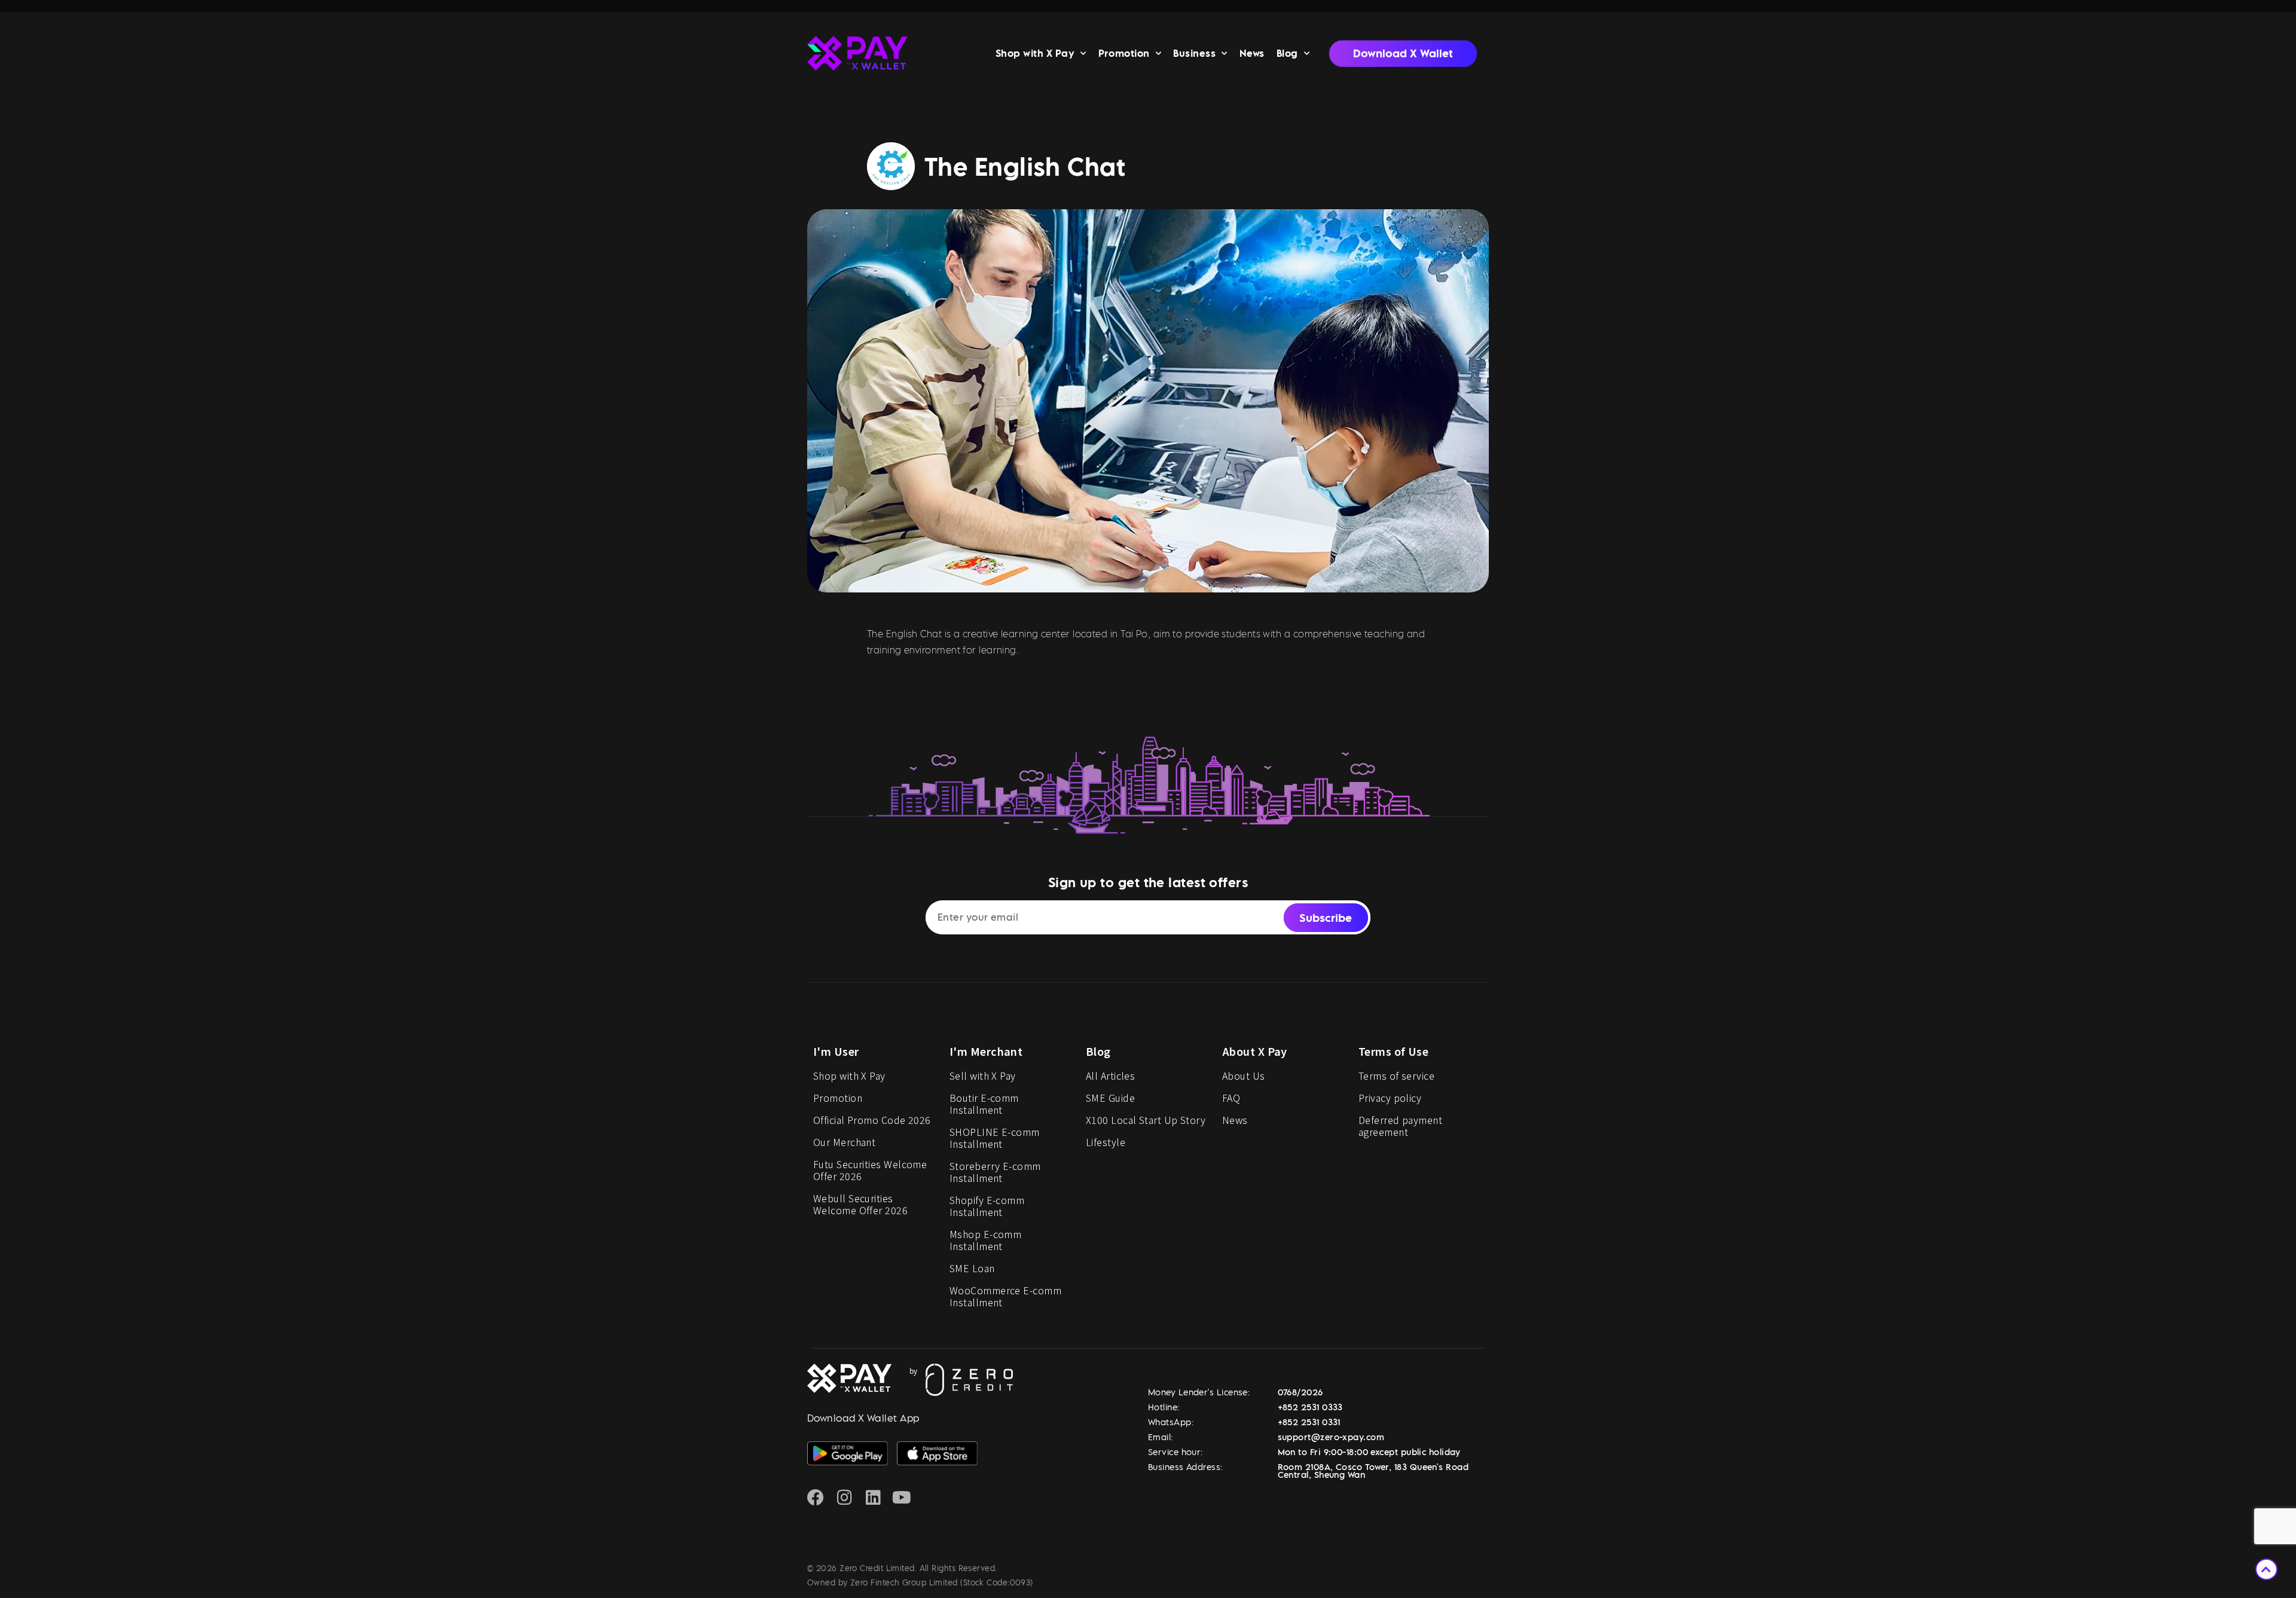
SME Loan (972, 1268)
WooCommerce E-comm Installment (1005, 1296)
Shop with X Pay (1035, 53)
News (1252, 53)
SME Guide (1110, 1098)
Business (1194, 53)
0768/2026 (1300, 1392)
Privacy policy (1390, 1098)
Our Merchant (844, 1142)
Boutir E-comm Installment (984, 1104)
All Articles (1110, 1075)
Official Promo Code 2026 (872, 1120)
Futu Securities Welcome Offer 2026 (870, 1170)
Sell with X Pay (983, 1075)
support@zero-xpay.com (1331, 1437)
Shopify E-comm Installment (987, 1206)
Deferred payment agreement (1400, 1126)
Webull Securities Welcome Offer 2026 (860, 1204)
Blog (1287, 53)
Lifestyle (1106, 1142)
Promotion (1124, 53)
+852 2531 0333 (1310, 1407)
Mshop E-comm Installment (985, 1240)
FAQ (1231, 1098)
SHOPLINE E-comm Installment (995, 1138)
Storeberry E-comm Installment (995, 1172)
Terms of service (1396, 1075)
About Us (1244, 1075)
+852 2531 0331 (1309, 1422)
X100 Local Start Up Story (1146, 1120)
